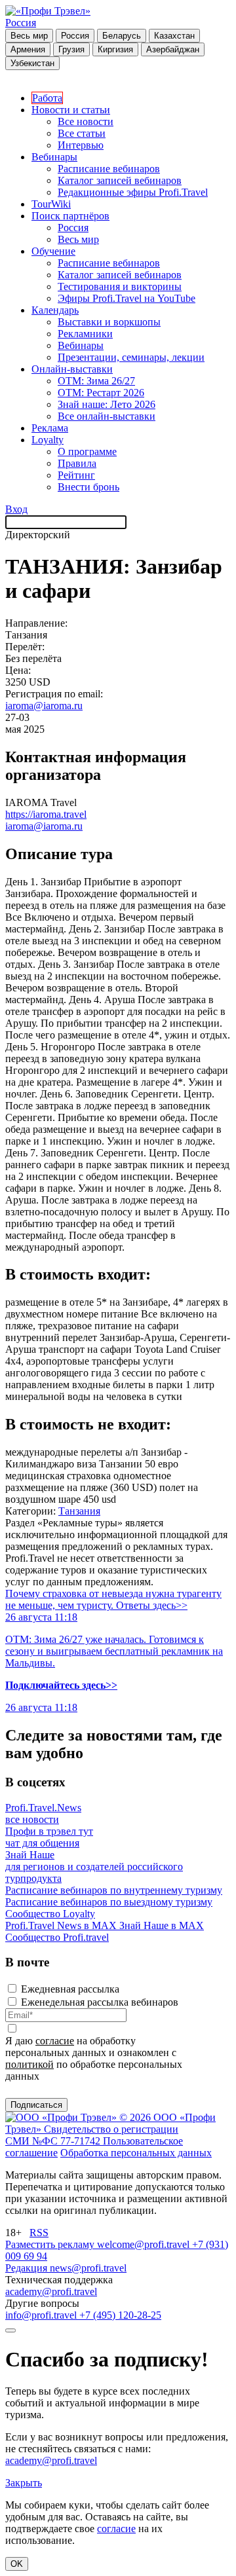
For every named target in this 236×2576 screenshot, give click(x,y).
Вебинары (54, 157)
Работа (47, 98)
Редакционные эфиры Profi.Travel (133, 192)
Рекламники (85, 334)
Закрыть (24, 2483)
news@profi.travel (88, 2268)
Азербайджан (173, 49)
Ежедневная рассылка (70, 1989)
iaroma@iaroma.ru (44, 706)
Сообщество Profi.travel (57, 1937)
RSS (39, 2233)
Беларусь (122, 36)
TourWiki (51, 204)
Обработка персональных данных (136, 2153)
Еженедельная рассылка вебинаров (100, 2002)
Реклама (50, 428)
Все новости (86, 121)
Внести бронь (88, 487)
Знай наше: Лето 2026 (107, 404)
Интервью (81, 145)
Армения (28, 49)
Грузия (71, 49)
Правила (77, 463)
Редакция (28, 2268)
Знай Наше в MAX (162, 1925)
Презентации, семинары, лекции (131, 357)
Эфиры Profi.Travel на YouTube (127, 298)
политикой (29, 2064)
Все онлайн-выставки (107, 416)
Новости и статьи (71, 110)
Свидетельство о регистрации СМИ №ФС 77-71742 (92, 2135)
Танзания (79, 1511)
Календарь (55, 310)
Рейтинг (76, 475)
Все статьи (82, 133)
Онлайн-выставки (72, 369)
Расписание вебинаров (109, 169)
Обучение (53, 251)
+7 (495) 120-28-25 (120, 2315)
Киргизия (115, 49)
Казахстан (174, 36)
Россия (21, 23)
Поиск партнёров (70, 216)
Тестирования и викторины (120, 286)
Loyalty (48, 440)
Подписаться (36, 2105)
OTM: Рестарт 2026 (101, 393)
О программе (87, 451)
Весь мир (29, 36)
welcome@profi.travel (145, 2244)
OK (17, 2564)
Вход (16, 509)
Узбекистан (32, 63)
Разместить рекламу (51, 2244)
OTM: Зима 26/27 (96, 381)
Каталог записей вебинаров (120, 180)
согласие (55, 2041)
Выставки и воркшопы (109, 322)
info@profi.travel (42, 2315)
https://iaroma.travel (46, 814)
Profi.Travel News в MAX (62, 1925)
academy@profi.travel (51, 2291)
